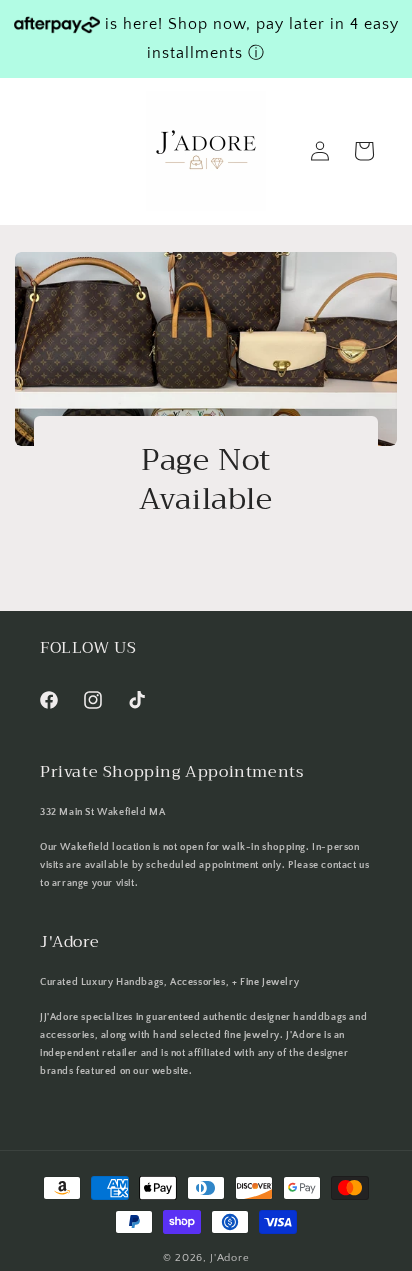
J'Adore (229, 1258)
